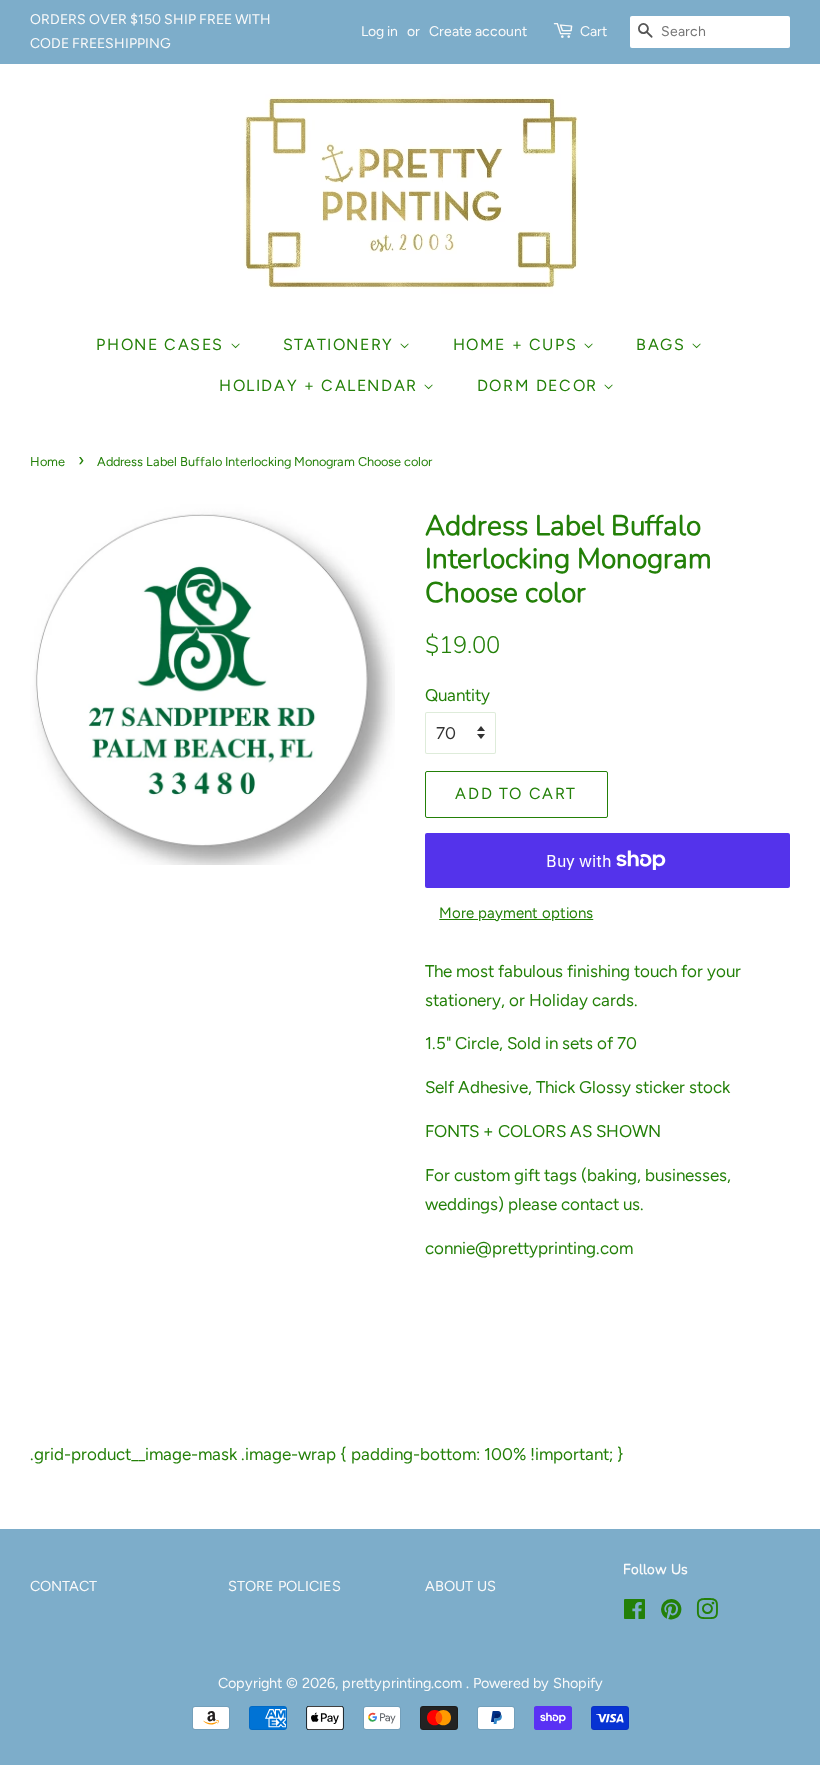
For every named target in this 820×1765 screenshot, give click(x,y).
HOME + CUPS (518, 344)
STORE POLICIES (284, 1586)
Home (47, 461)
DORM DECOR (540, 385)
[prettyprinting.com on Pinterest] (671, 1613)
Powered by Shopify (538, 1683)
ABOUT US (460, 1586)
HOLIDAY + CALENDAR (321, 385)
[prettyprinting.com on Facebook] (634, 1613)
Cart (593, 31)
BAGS (663, 344)
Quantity (457, 695)
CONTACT (63, 1586)
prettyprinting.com (404, 1683)
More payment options (516, 913)
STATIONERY (341, 344)
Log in (379, 31)
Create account (478, 31)
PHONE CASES (162, 344)
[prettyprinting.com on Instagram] (707, 1613)
